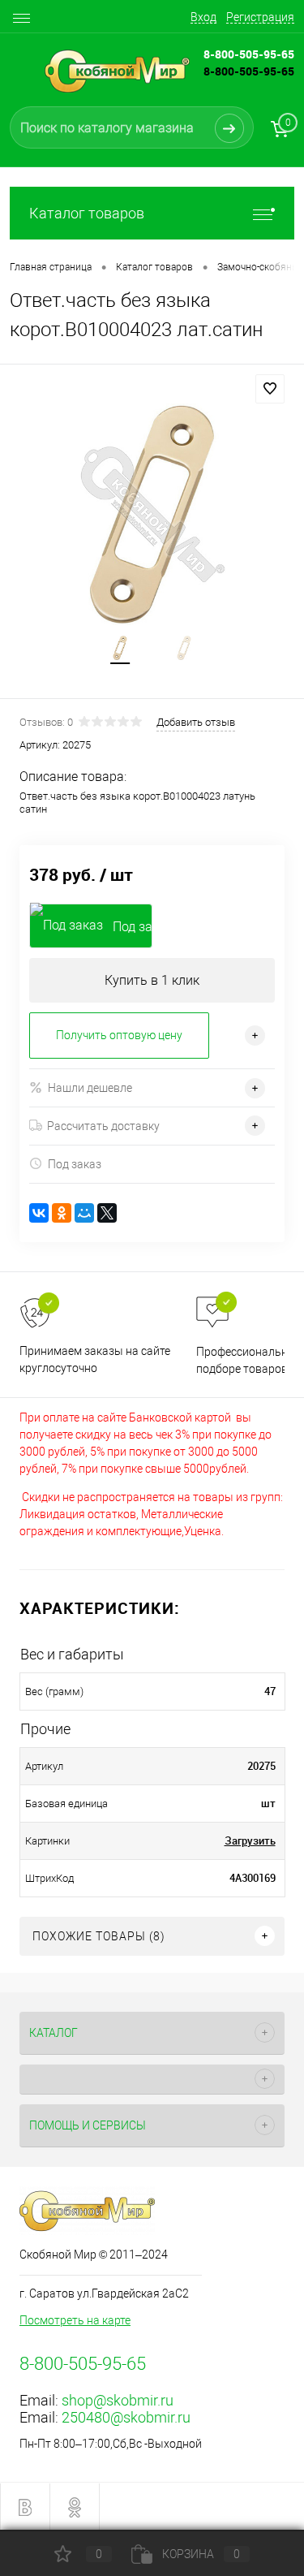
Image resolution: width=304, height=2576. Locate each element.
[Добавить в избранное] (270, 389)
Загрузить (250, 1840)
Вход (203, 17)
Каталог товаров (87, 213)
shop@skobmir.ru (118, 2400)
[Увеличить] (152, 514)
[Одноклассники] (62, 1213)
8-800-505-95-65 (249, 71)
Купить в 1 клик (152, 980)
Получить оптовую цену (119, 1035)
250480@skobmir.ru (126, 2417)
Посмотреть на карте (75, 2320)
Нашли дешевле (90, 1088)
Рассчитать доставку (103, 1126)
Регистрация (260, 17)
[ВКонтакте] (39, 1213)
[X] (107, 1213)
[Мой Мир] (84, 1213)
